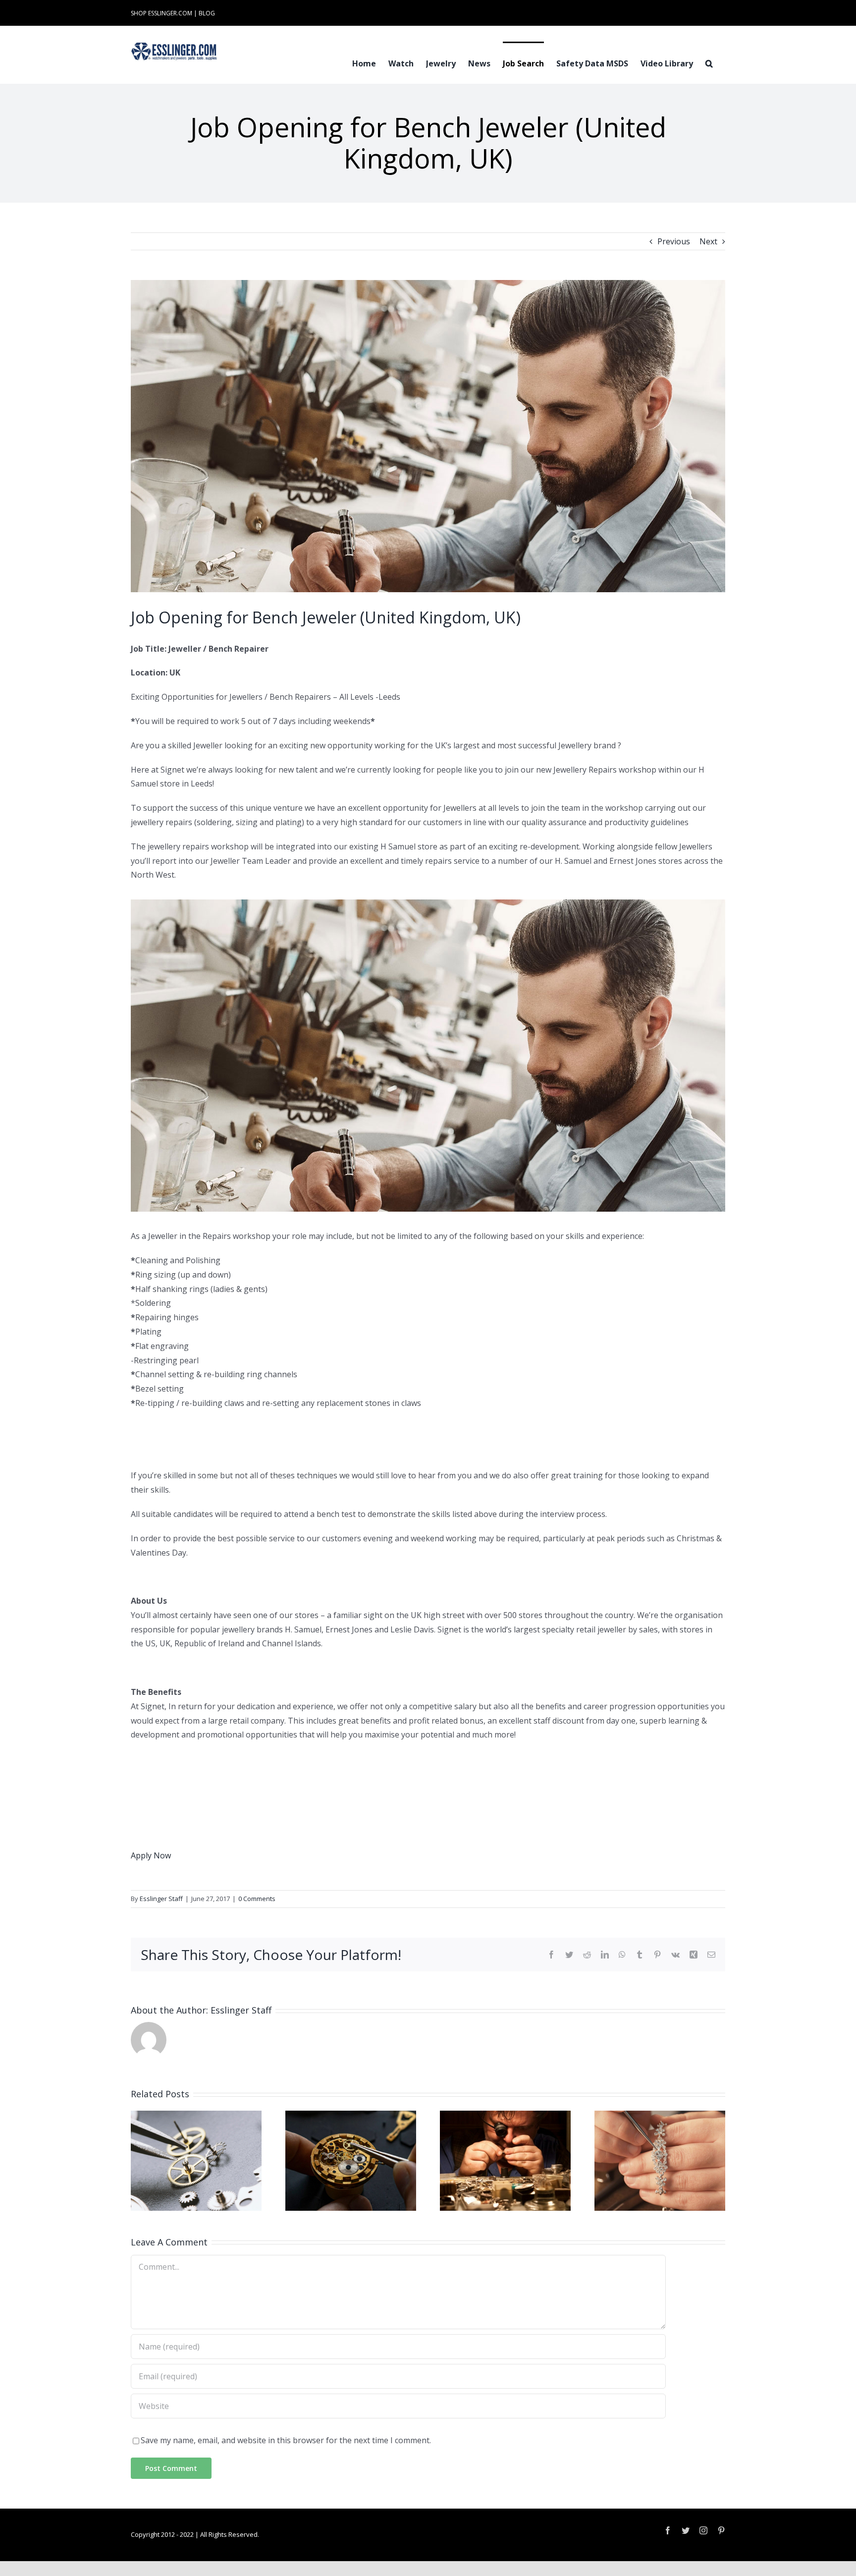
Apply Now (151, 1855)
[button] (709, 62)
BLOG (207, 13)
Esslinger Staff (161, 1899)
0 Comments (257, 1899)
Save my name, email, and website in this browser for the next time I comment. (286, 2440)
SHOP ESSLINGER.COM (161, 13)
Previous (674, 241)
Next (708, 241)
